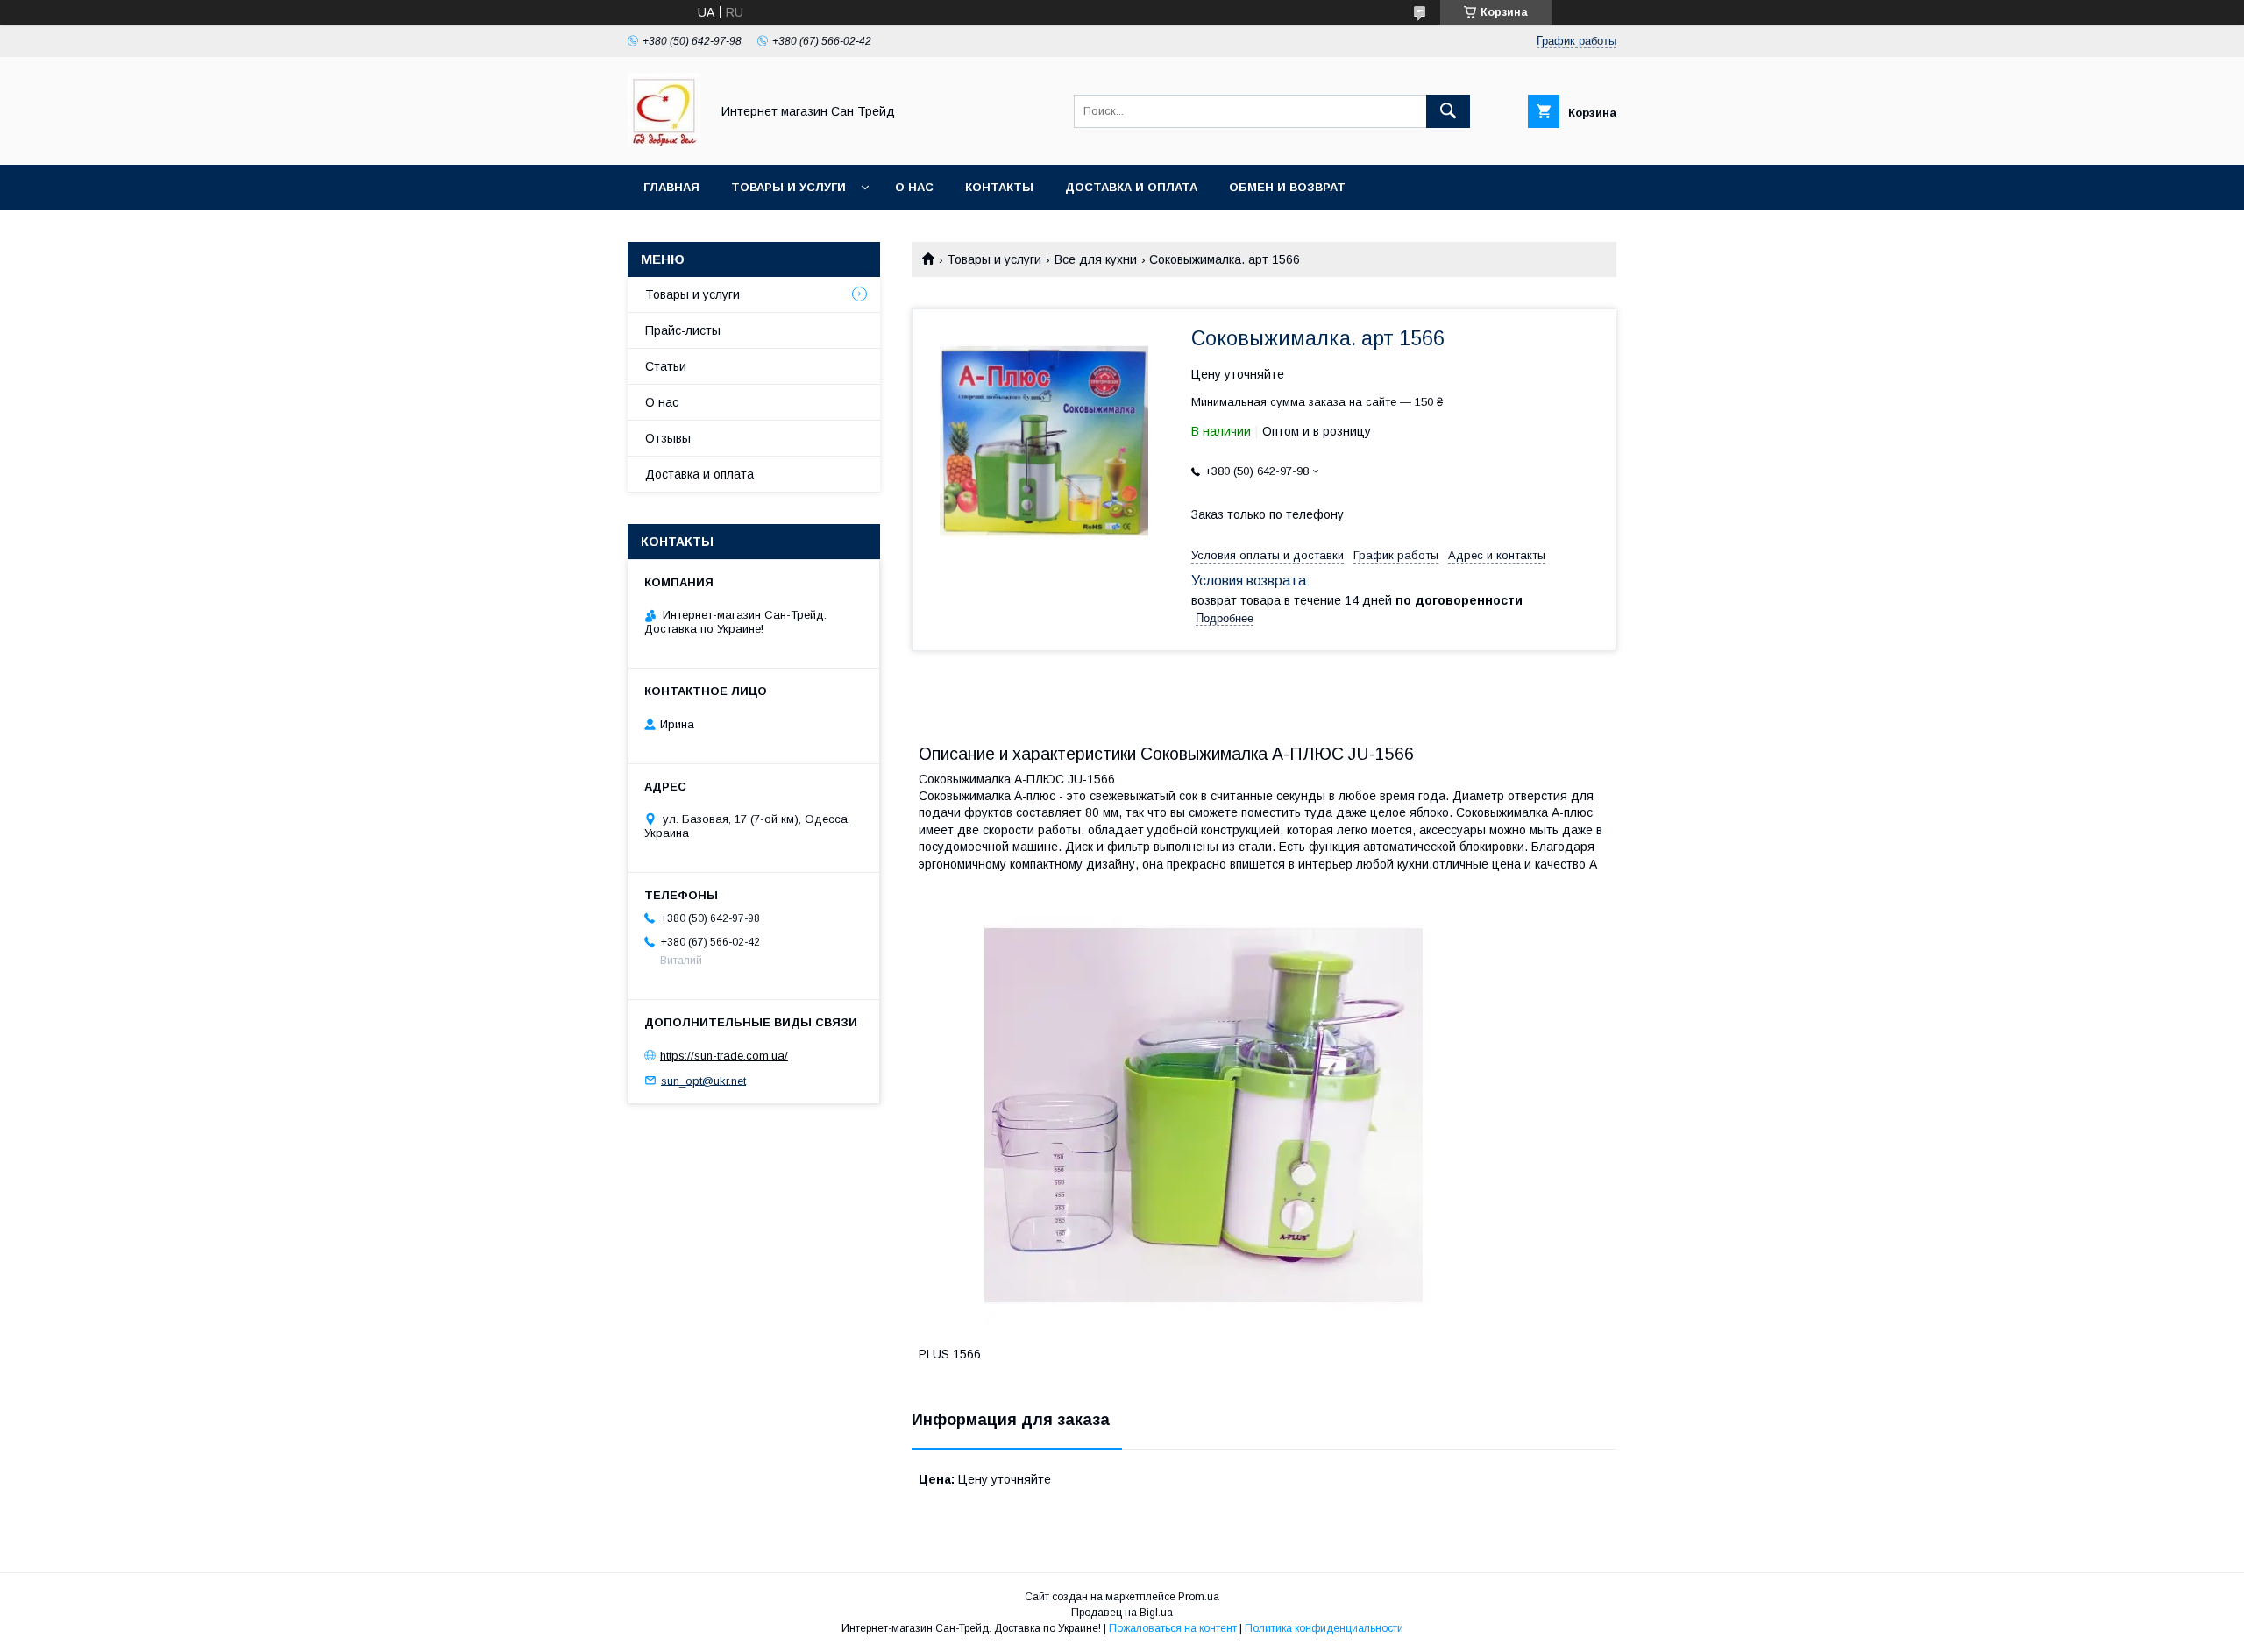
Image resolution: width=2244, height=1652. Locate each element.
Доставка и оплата (1131, 187)
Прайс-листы (683, 330)
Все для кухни (1096, 259)
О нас (914, 187)
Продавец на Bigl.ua (1122, 1613)
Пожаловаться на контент (1173, 1628)
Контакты (999, 187)
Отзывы (668, 438)
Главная (671, 187)
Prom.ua (1199, 1597)
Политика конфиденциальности (1324, 1628)
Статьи (666, 366)
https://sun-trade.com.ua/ (724, 1056)
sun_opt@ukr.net (703, 1080)
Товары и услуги (788, 187)
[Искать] (1448, 111)
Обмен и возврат (1287, 187)
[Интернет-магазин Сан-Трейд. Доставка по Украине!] (664, 142)
